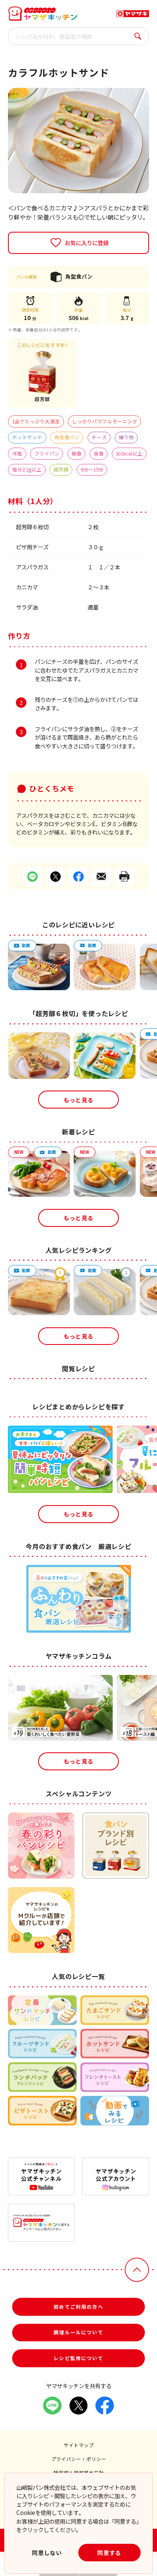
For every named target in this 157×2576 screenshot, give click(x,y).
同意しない (47, 2553)
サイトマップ (79, 2445)
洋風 (17, 453)
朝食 (77, 453)
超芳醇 (61, 469)
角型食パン (67, 437)
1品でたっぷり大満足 (36, 421)
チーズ (99, 437)
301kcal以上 (129, 453)
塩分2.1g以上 (27, 469)
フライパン (47, 453)
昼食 (99, 453)
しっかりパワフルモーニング (105, 421)
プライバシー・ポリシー (79, 2459)
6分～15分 (92, 469)
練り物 (126, 437)
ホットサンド (27, 437)
